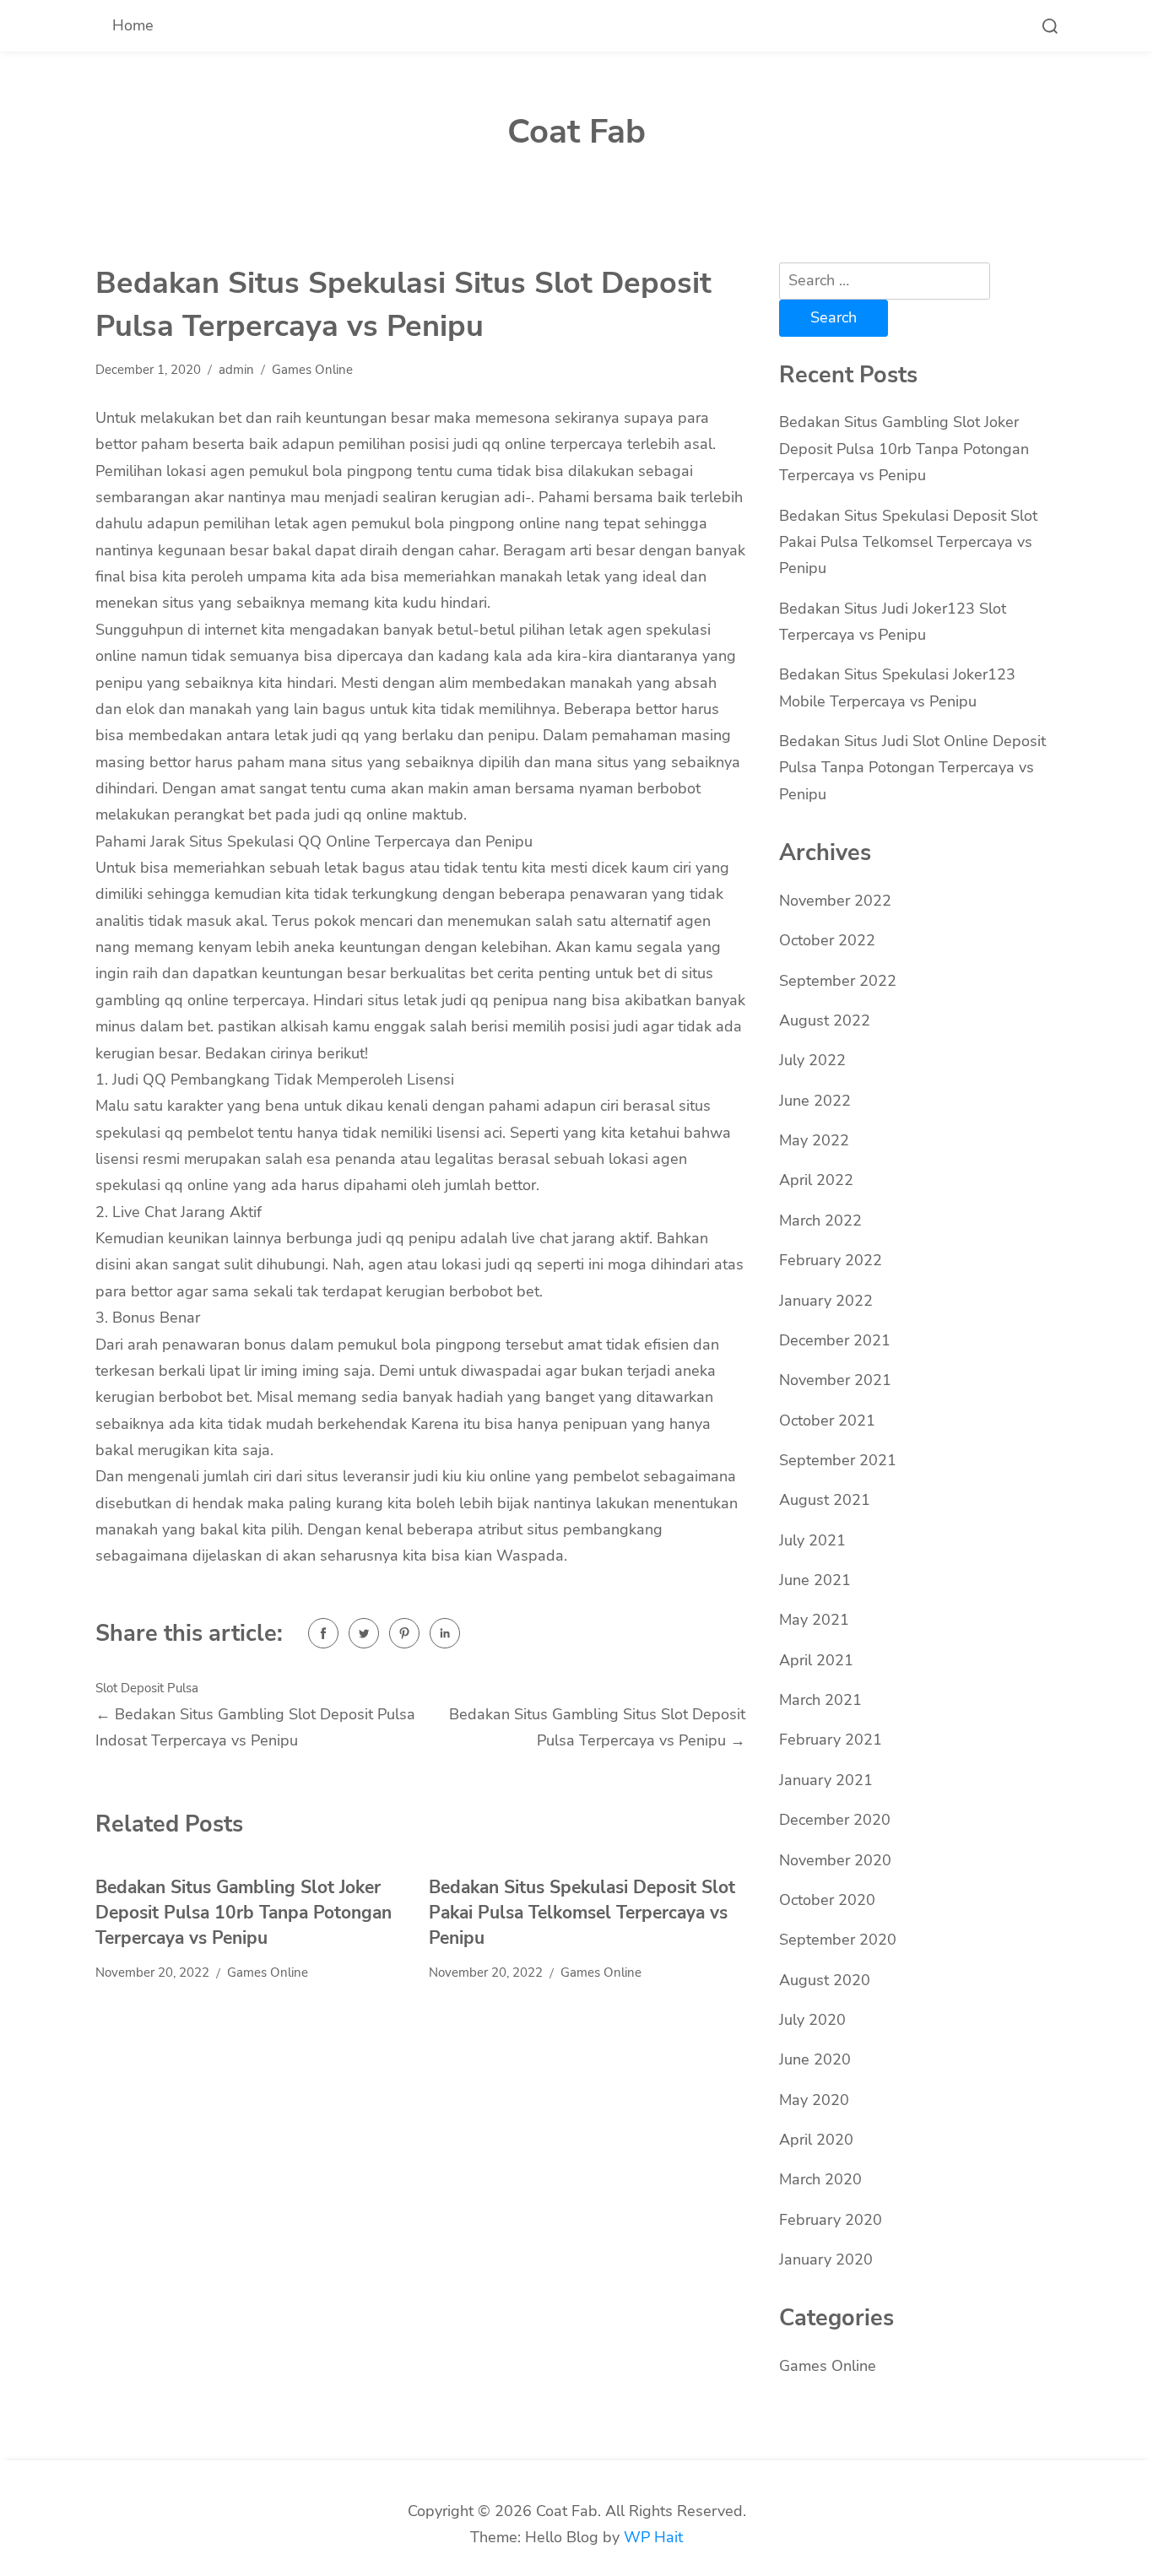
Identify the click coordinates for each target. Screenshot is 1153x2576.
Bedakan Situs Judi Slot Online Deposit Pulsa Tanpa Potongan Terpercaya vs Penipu (912, 768)
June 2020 (815, 2059)
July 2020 (812, 2020)
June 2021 (815, 1580)
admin (236, 370)
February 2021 (831, 1740)
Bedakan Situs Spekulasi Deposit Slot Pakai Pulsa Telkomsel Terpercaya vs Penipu (582, 1912)
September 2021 (838, 1460)
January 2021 (826, 1780)
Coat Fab (576, 132)
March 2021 (820, 1700)
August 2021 (825, 1500)
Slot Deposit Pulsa (147, 1688)
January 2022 (826, 1301)
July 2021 (812, 1540)
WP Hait (653, 2537)
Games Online (312, 370)
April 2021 (816, 1660)
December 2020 (835, 1820)
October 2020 (827, 1900)
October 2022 (827, 940)
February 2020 (831, 2220)
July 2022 (812, 1060)
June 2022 (815, 1101)
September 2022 (838, 981)
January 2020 (826, 2259)
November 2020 (835, 1860)
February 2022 (831, 1260)
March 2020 (820, 2179)
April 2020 (816, 2140)
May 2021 (814, 1620)
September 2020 (838, 1940)
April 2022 (816, 1180)
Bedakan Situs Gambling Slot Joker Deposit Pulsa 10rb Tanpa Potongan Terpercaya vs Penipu (244, 1912)
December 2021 (835, 1340)
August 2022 (825, 1020)
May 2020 (814, 2100)
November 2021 (835, 1380)
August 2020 (825, 1980)
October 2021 (827, 1421)
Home (133, 25)
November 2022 (835, 901)
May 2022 (814, 1140)
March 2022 (820, 1220)
